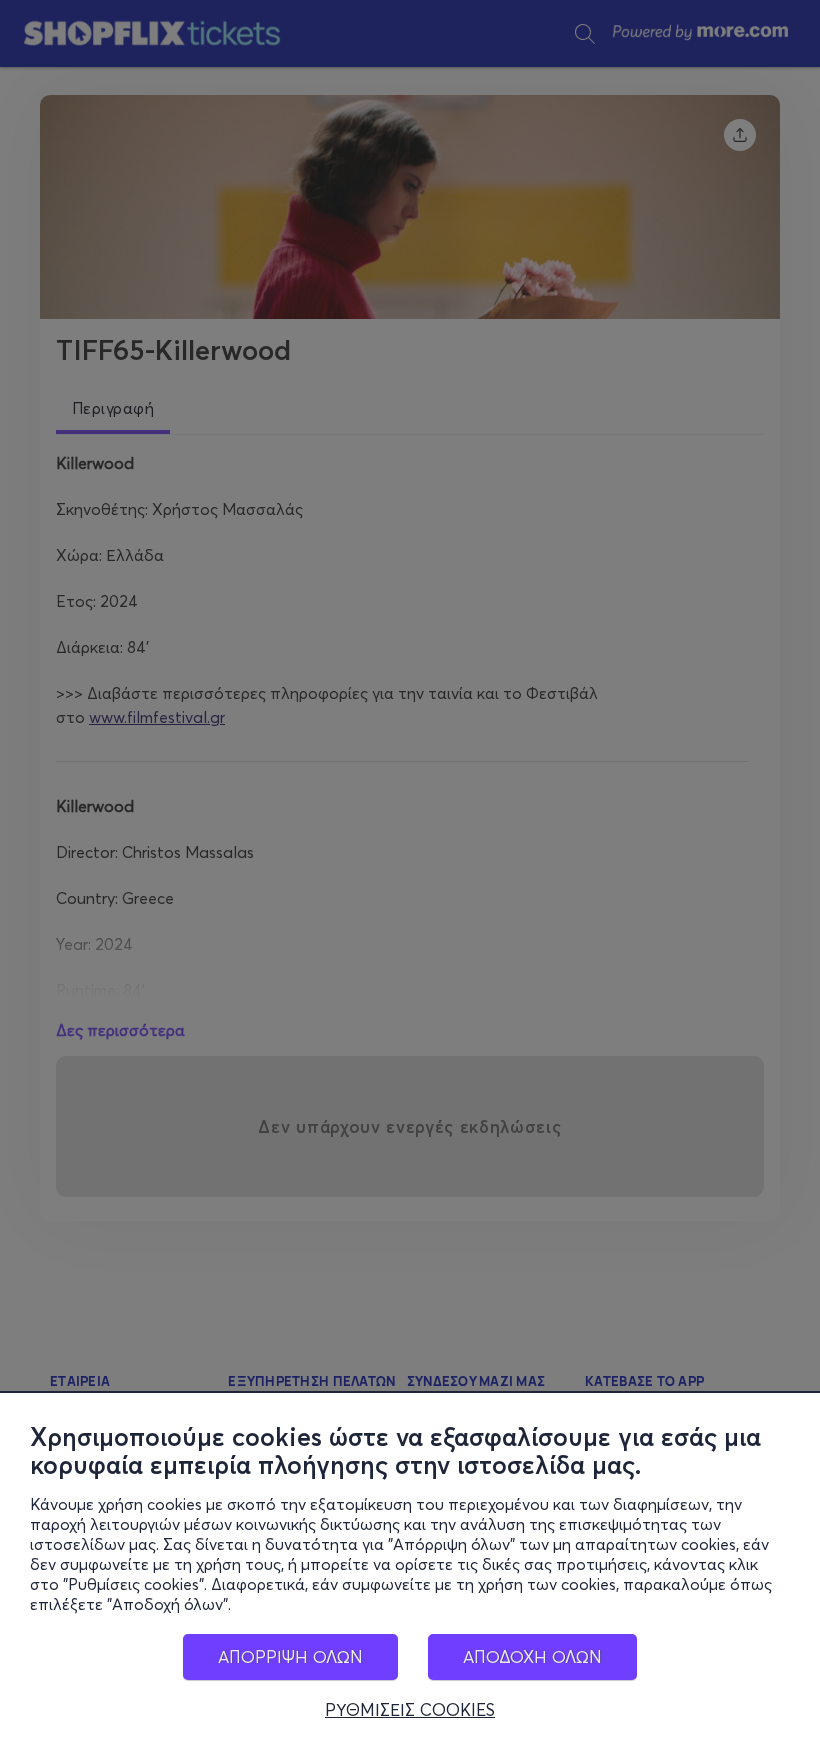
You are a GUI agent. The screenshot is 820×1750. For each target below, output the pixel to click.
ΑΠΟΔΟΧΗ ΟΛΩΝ (532, 1656)
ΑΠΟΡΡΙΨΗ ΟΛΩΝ (290, 1656)
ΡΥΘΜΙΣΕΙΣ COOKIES (410, 1710)
